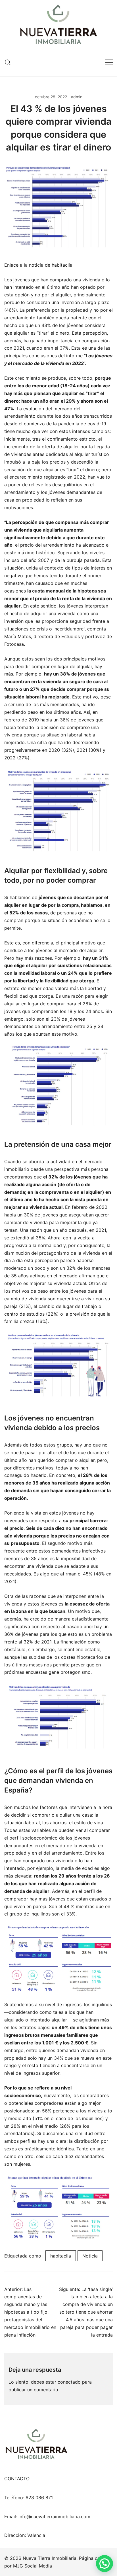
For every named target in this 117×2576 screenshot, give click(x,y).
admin (77, 97)
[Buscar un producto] (8, 62)
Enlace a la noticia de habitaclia (38, 265)
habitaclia (61, 2256)
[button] (105, 2564)
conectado (69, 2382)
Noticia (90, 2256)
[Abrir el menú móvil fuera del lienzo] (109, 62)
